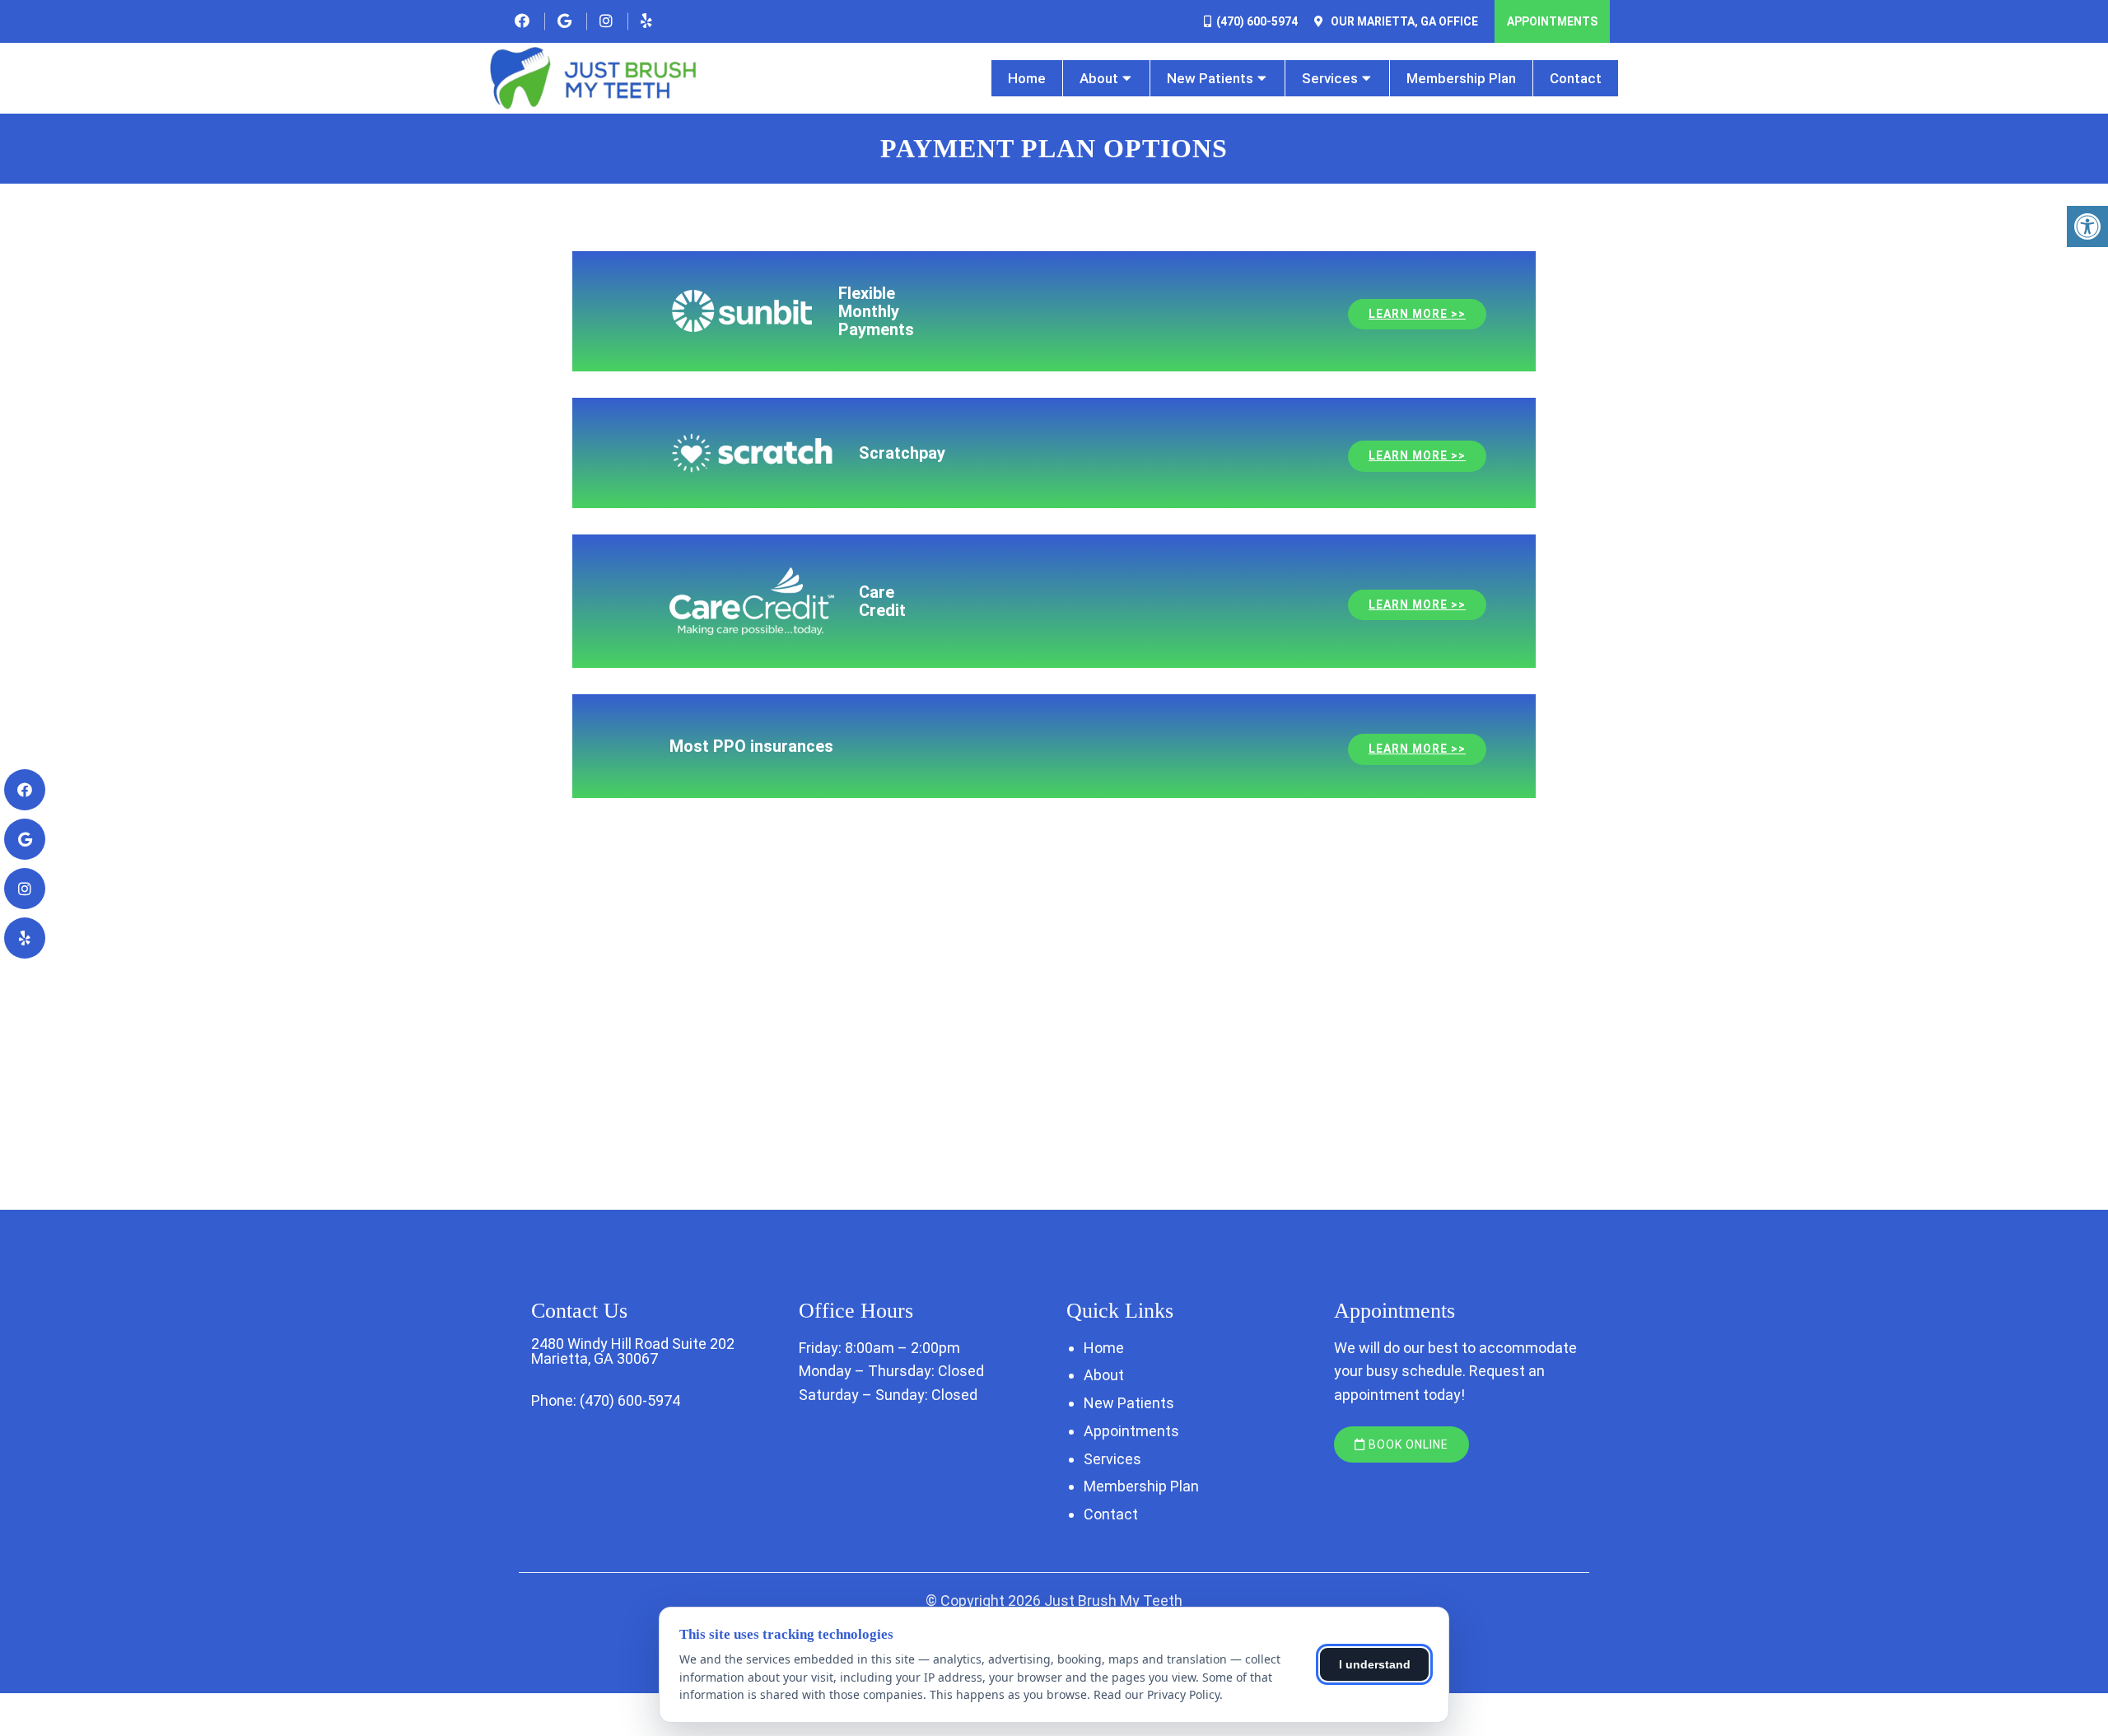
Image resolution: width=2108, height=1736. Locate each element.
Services (1330, 78)
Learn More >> (1417, 314)
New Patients (1210, 78)
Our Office (1403, 21)
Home (1027, 78)
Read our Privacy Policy (1157, 1694)
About (1099, 78)
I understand (1375, 1664)
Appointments (1552, 21)
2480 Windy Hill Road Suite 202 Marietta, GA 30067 (633, 1351)
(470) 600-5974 (1257, 21)
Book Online (1407, 1444)
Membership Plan (1461, 78)
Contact (1576, 78)
